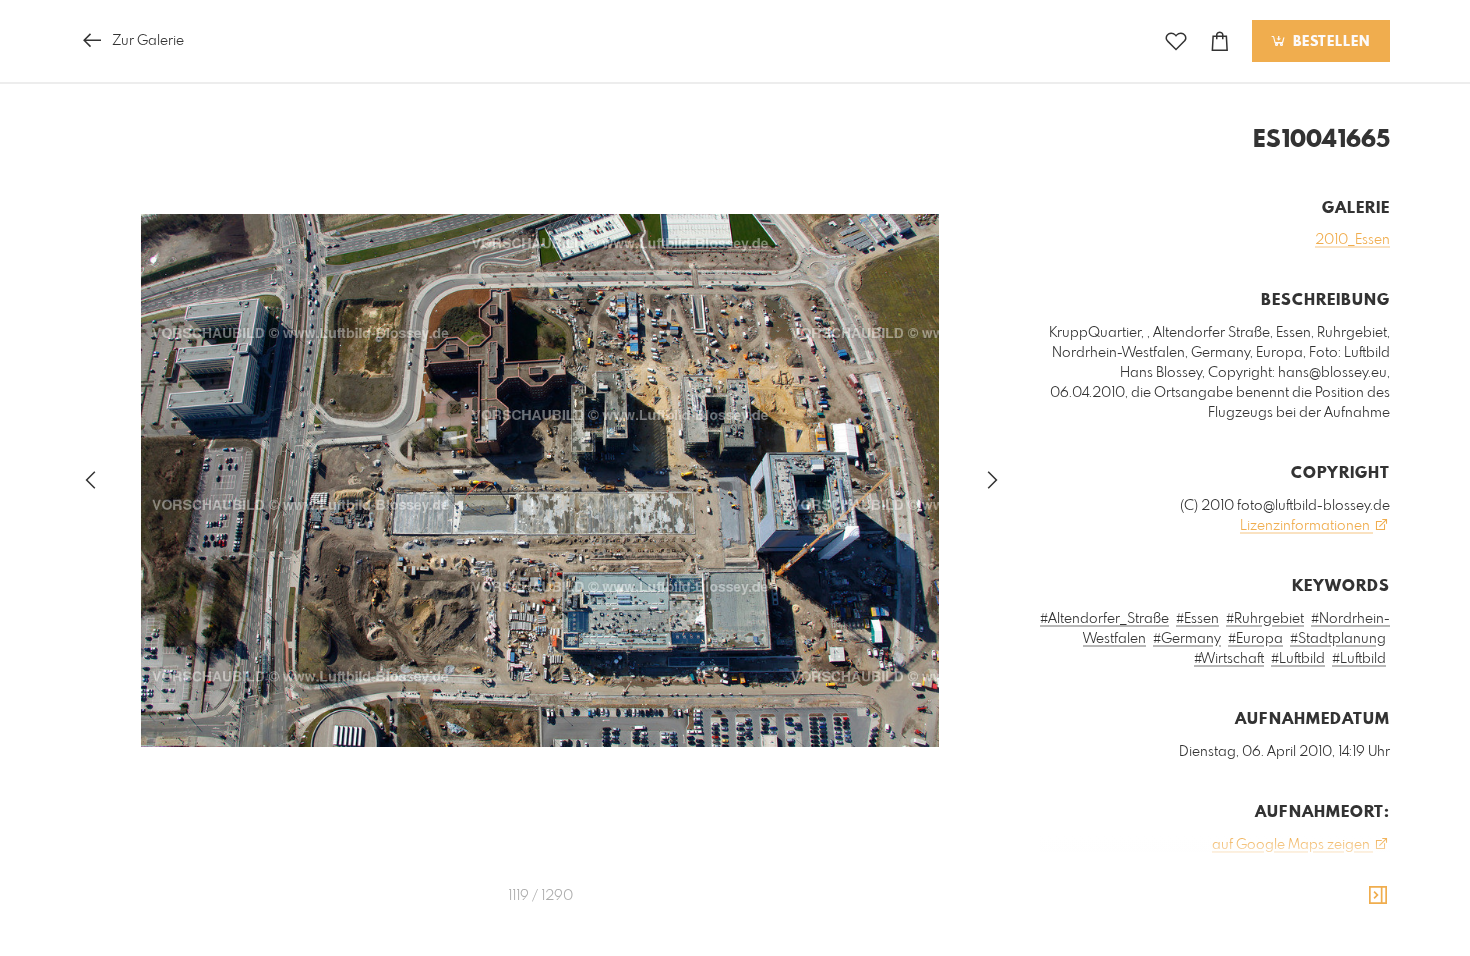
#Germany (1187, 639)
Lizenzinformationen (1306, 526)
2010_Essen (1352, 240)
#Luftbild (1298, 659)
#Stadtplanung (1338, 639)
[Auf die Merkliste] (1176, 41)
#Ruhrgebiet (1265, 619)
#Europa (1255, 639)
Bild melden (1356, 935)
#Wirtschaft (1229, 659)
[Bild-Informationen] (1378, 896)
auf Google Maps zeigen (1292, 845)
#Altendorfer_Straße (1104, 619)
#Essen (1197, 619)
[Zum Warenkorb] (1220, 41)
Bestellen (1329, 42)
